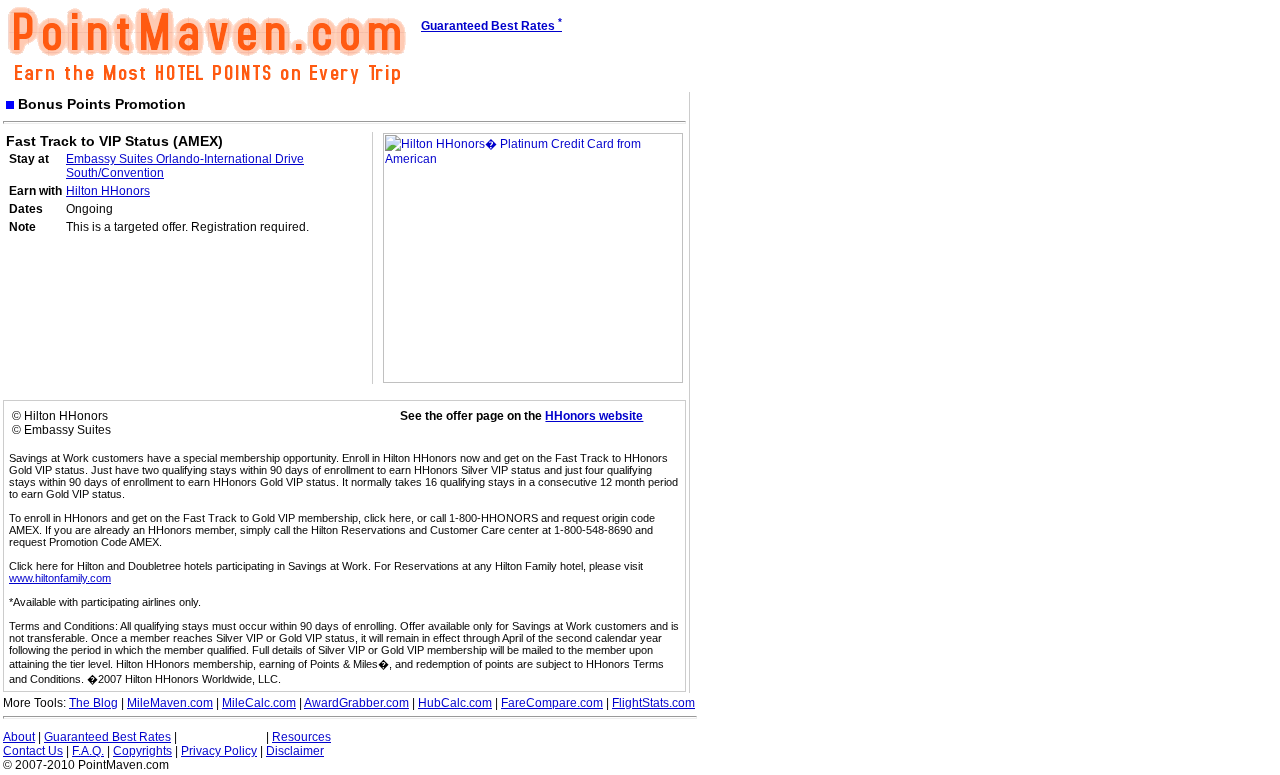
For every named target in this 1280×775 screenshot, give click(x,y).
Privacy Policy (219, 751)
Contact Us (33, 751)
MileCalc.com (259, 703)
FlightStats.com (653, 703)
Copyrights (142, 751)
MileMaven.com (170, 703)
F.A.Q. (88, 751)
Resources (301, 737)
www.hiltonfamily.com (60, 578)
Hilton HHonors (108, 191)
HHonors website (594, 416)
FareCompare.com (552, 703)
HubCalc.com (455, 703)
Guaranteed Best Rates (107, 737)
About (19, 737)
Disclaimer (295, 751)
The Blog (93, 703)
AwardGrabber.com (356, 703)
